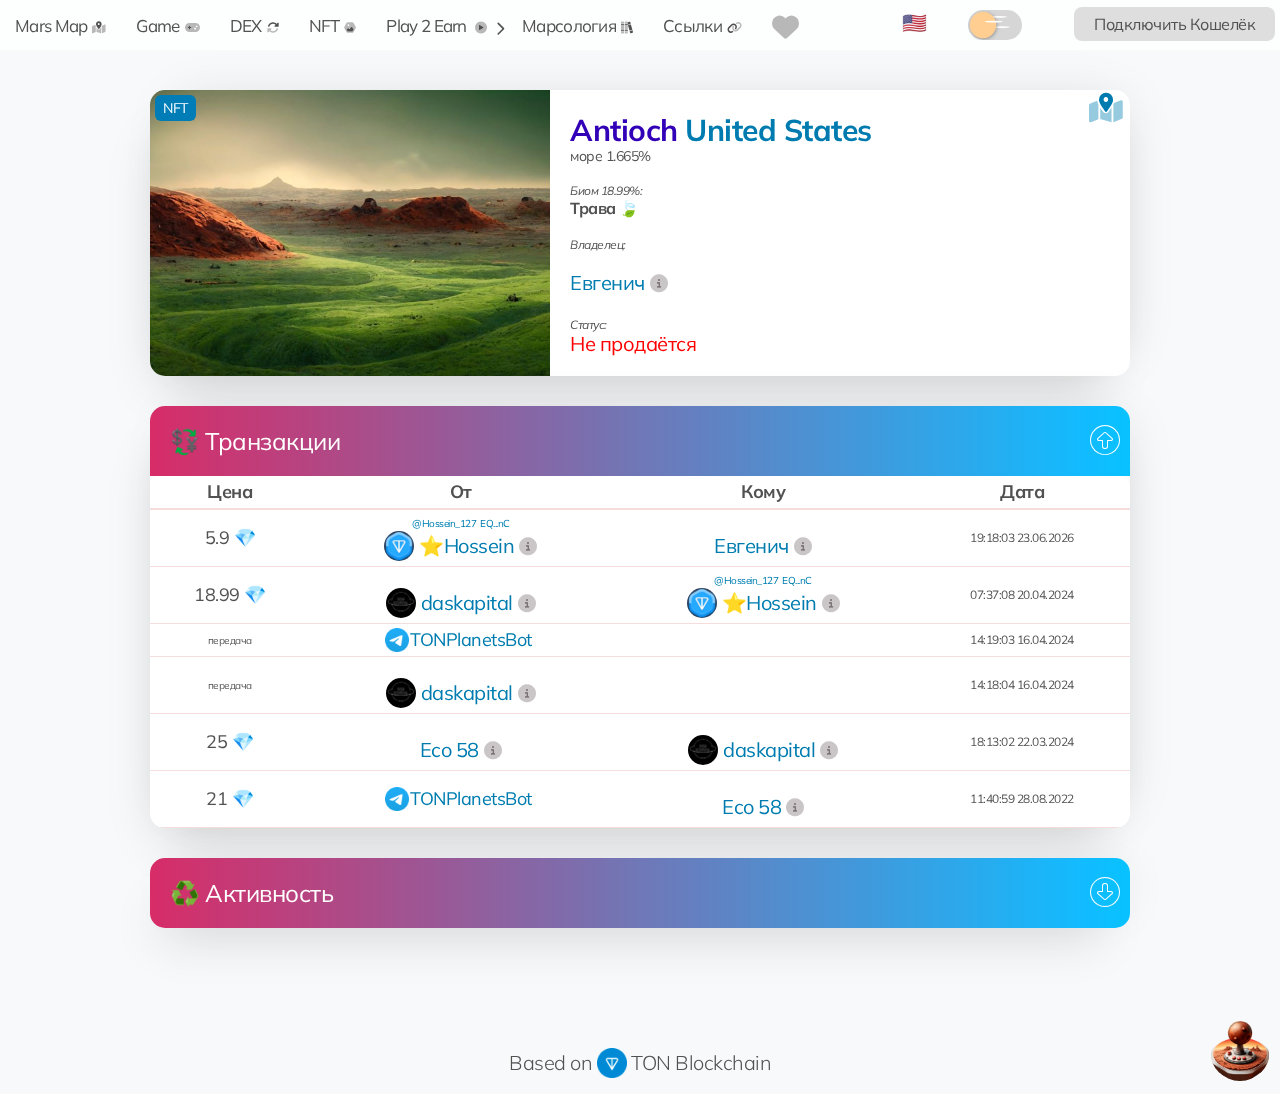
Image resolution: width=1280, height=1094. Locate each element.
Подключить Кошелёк (1174, 24)
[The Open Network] (612, 1062)
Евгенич (607, 282)
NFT (324, 25)
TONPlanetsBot (471, 639)
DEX (246, 25)
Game (157, 25)
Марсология (569, 25)
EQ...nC (495, 523)
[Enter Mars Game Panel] (1240, 1051)
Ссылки (692, 25)
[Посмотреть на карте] (1106, 108)
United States (778, 130)
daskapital (467, 602)
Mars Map (51, 25)
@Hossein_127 (444, 523)
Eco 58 (449, 749)
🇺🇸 (914, 22)
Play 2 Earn (428, 25)
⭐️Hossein (466, 545)
